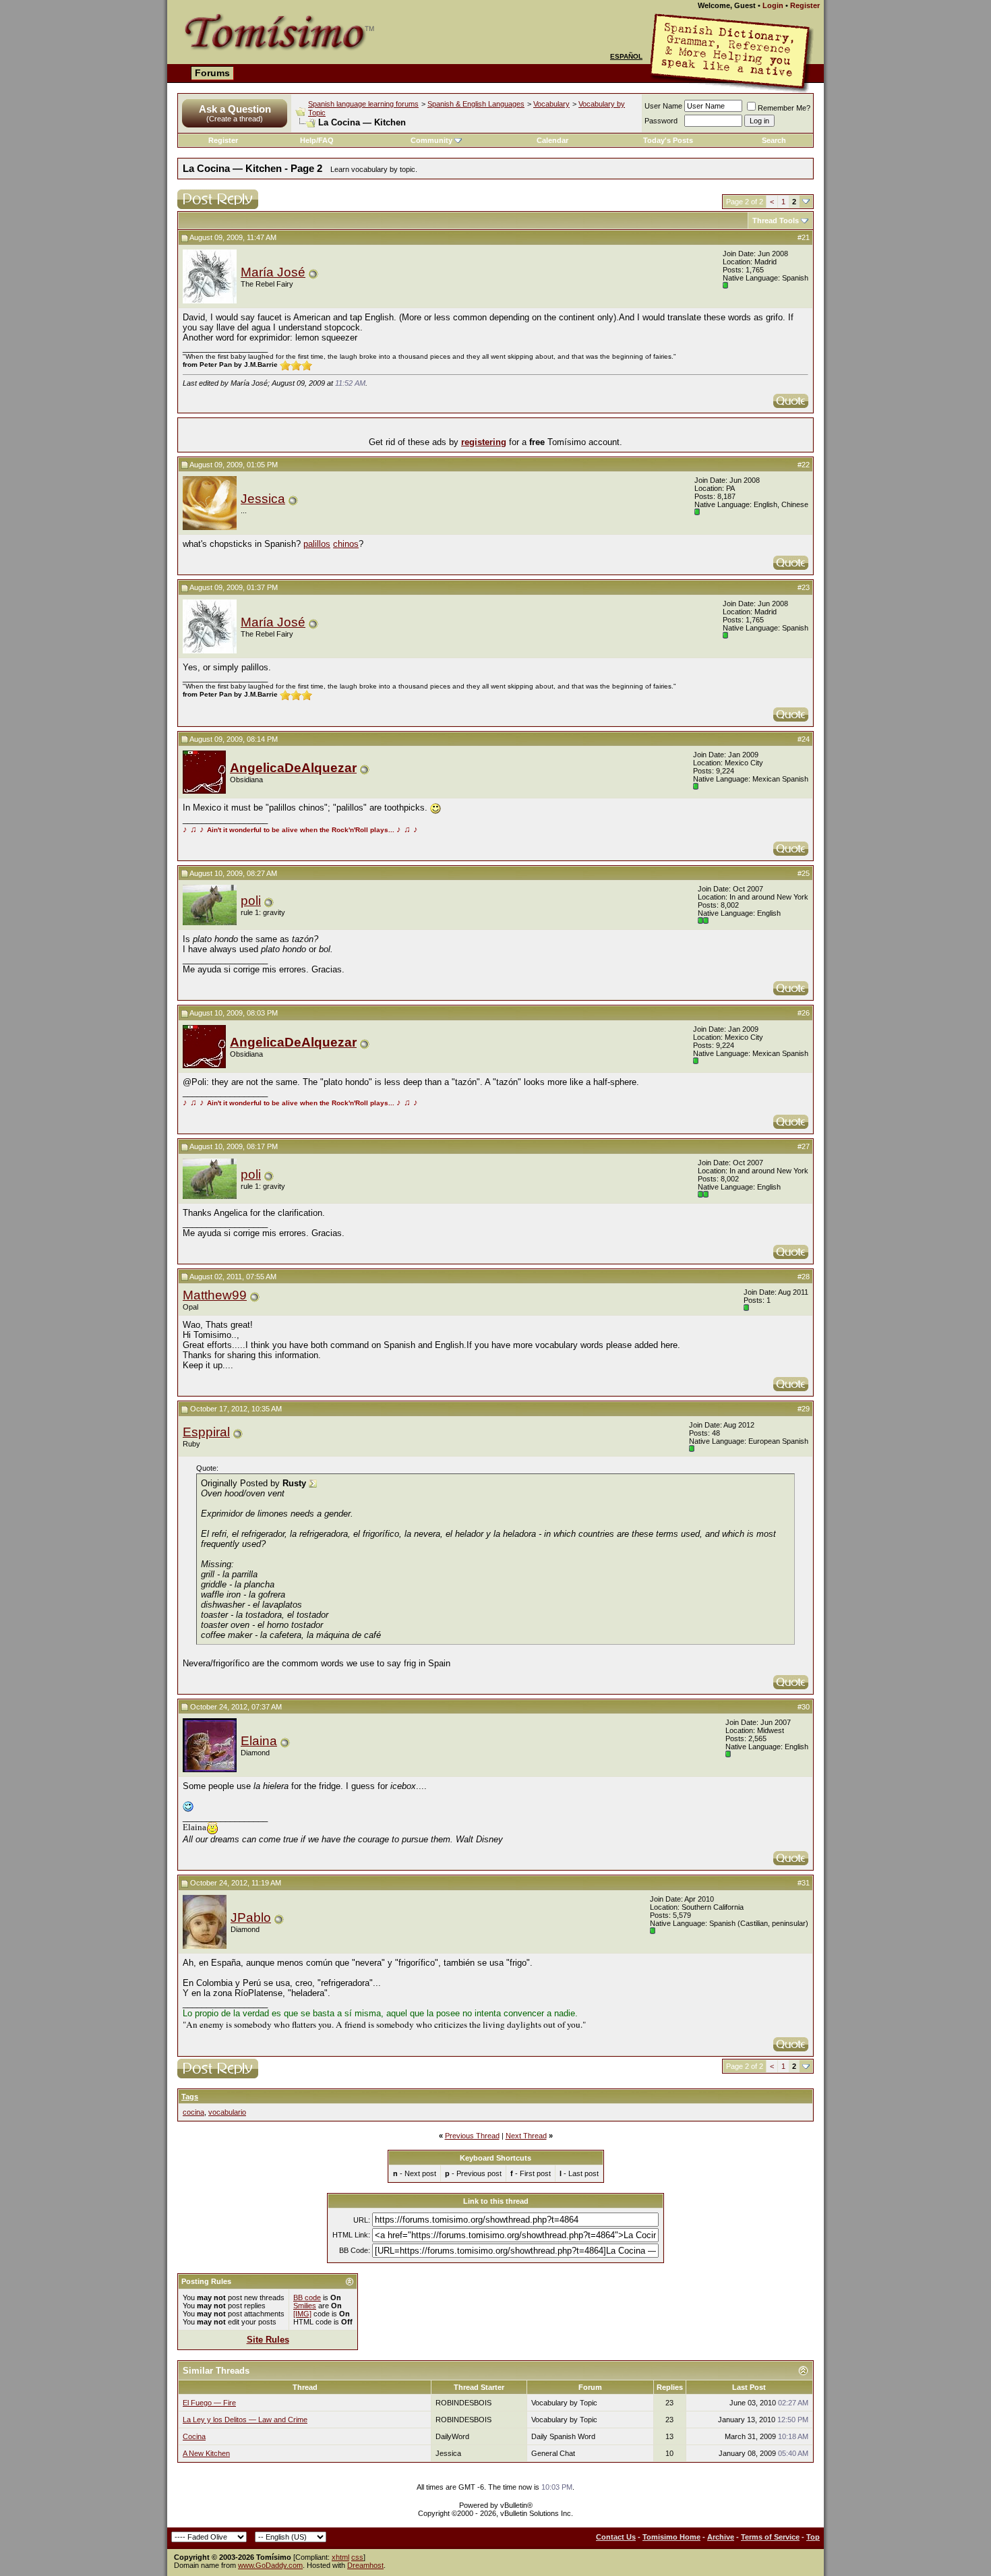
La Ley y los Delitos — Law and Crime (245, 2420)
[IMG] (302, 2314)
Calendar (552, 140)
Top (813, 2537)
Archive (721, 2537)
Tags (190, 2097)
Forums (212, 73)
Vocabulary (551, 104)
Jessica (263, 499)
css (357, 2557)
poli (251, 901)
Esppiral (206, 1432)
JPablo (251, 1918)
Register (805, 5)
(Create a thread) (235, 119)
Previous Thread (472, 2136)
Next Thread (526, 2136)
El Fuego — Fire (209, 2403)
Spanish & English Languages (476, 104)
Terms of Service (770, 2537)
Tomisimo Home (671, 2537)
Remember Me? (784, 108)
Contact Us (616, 2537)
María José (273, 272)
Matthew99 (215, 1295)
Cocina (194, 2436)
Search (774, 140)
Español (626, 56)
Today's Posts (668, 140)
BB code (307, 2297)
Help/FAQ (317, 140)
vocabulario (227, 2112)
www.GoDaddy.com (270, 2565)
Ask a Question (235, 109)
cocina (193, 2112)
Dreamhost (365, 2565)
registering (484, 442)
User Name (663, 106)
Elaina (259, 1741)
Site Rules (268, 2340)
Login (773, 5)
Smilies (305, 2306)
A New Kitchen (206, 2453)
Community (431, 140)
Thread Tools (776, 221)
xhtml (340, 2557)
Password (661, 121)
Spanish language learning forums (363, 104)
